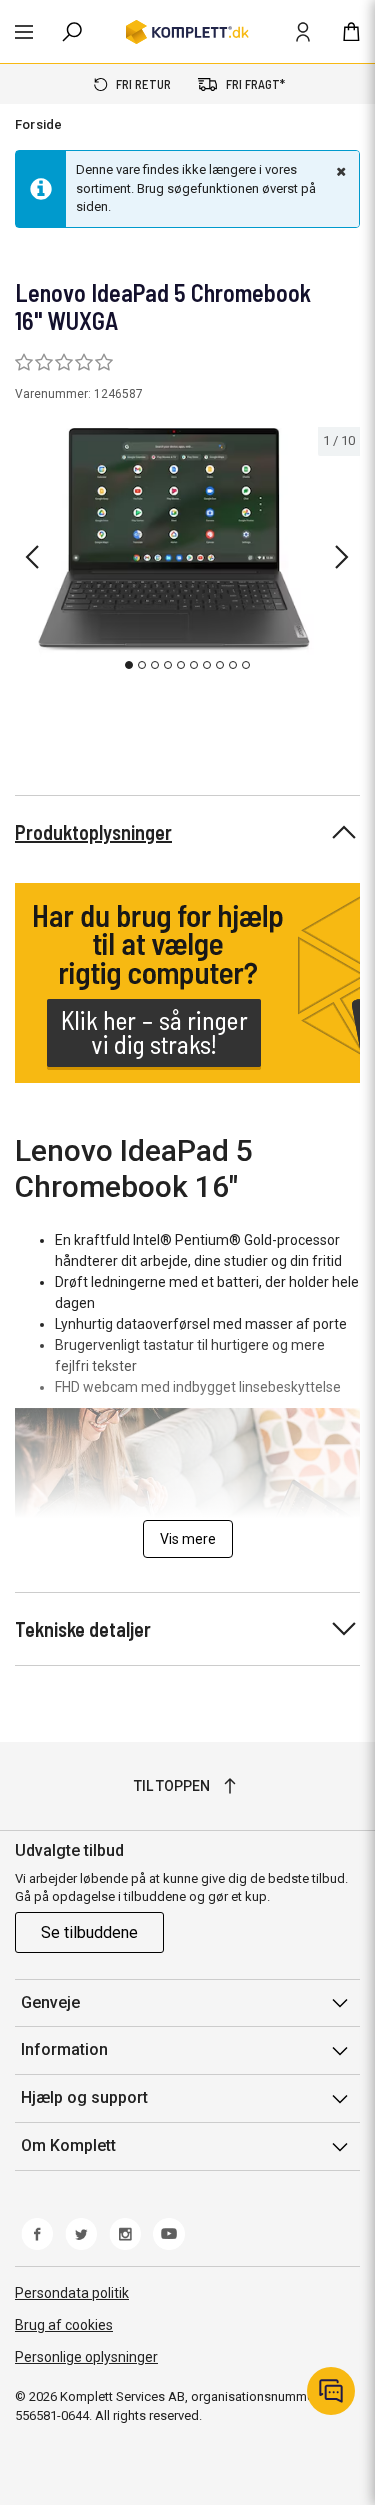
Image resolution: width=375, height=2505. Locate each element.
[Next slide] (342, 557)
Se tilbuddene (89, 1932)
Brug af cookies (64, 2325)
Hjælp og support (84, 2097)
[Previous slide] (32, 557)
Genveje (50, 2002)
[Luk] (339, 171)
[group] (187, 553)
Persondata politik (72, 2293)
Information (64, 2049)
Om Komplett (68, 2145)
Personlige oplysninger (86, 2357)
